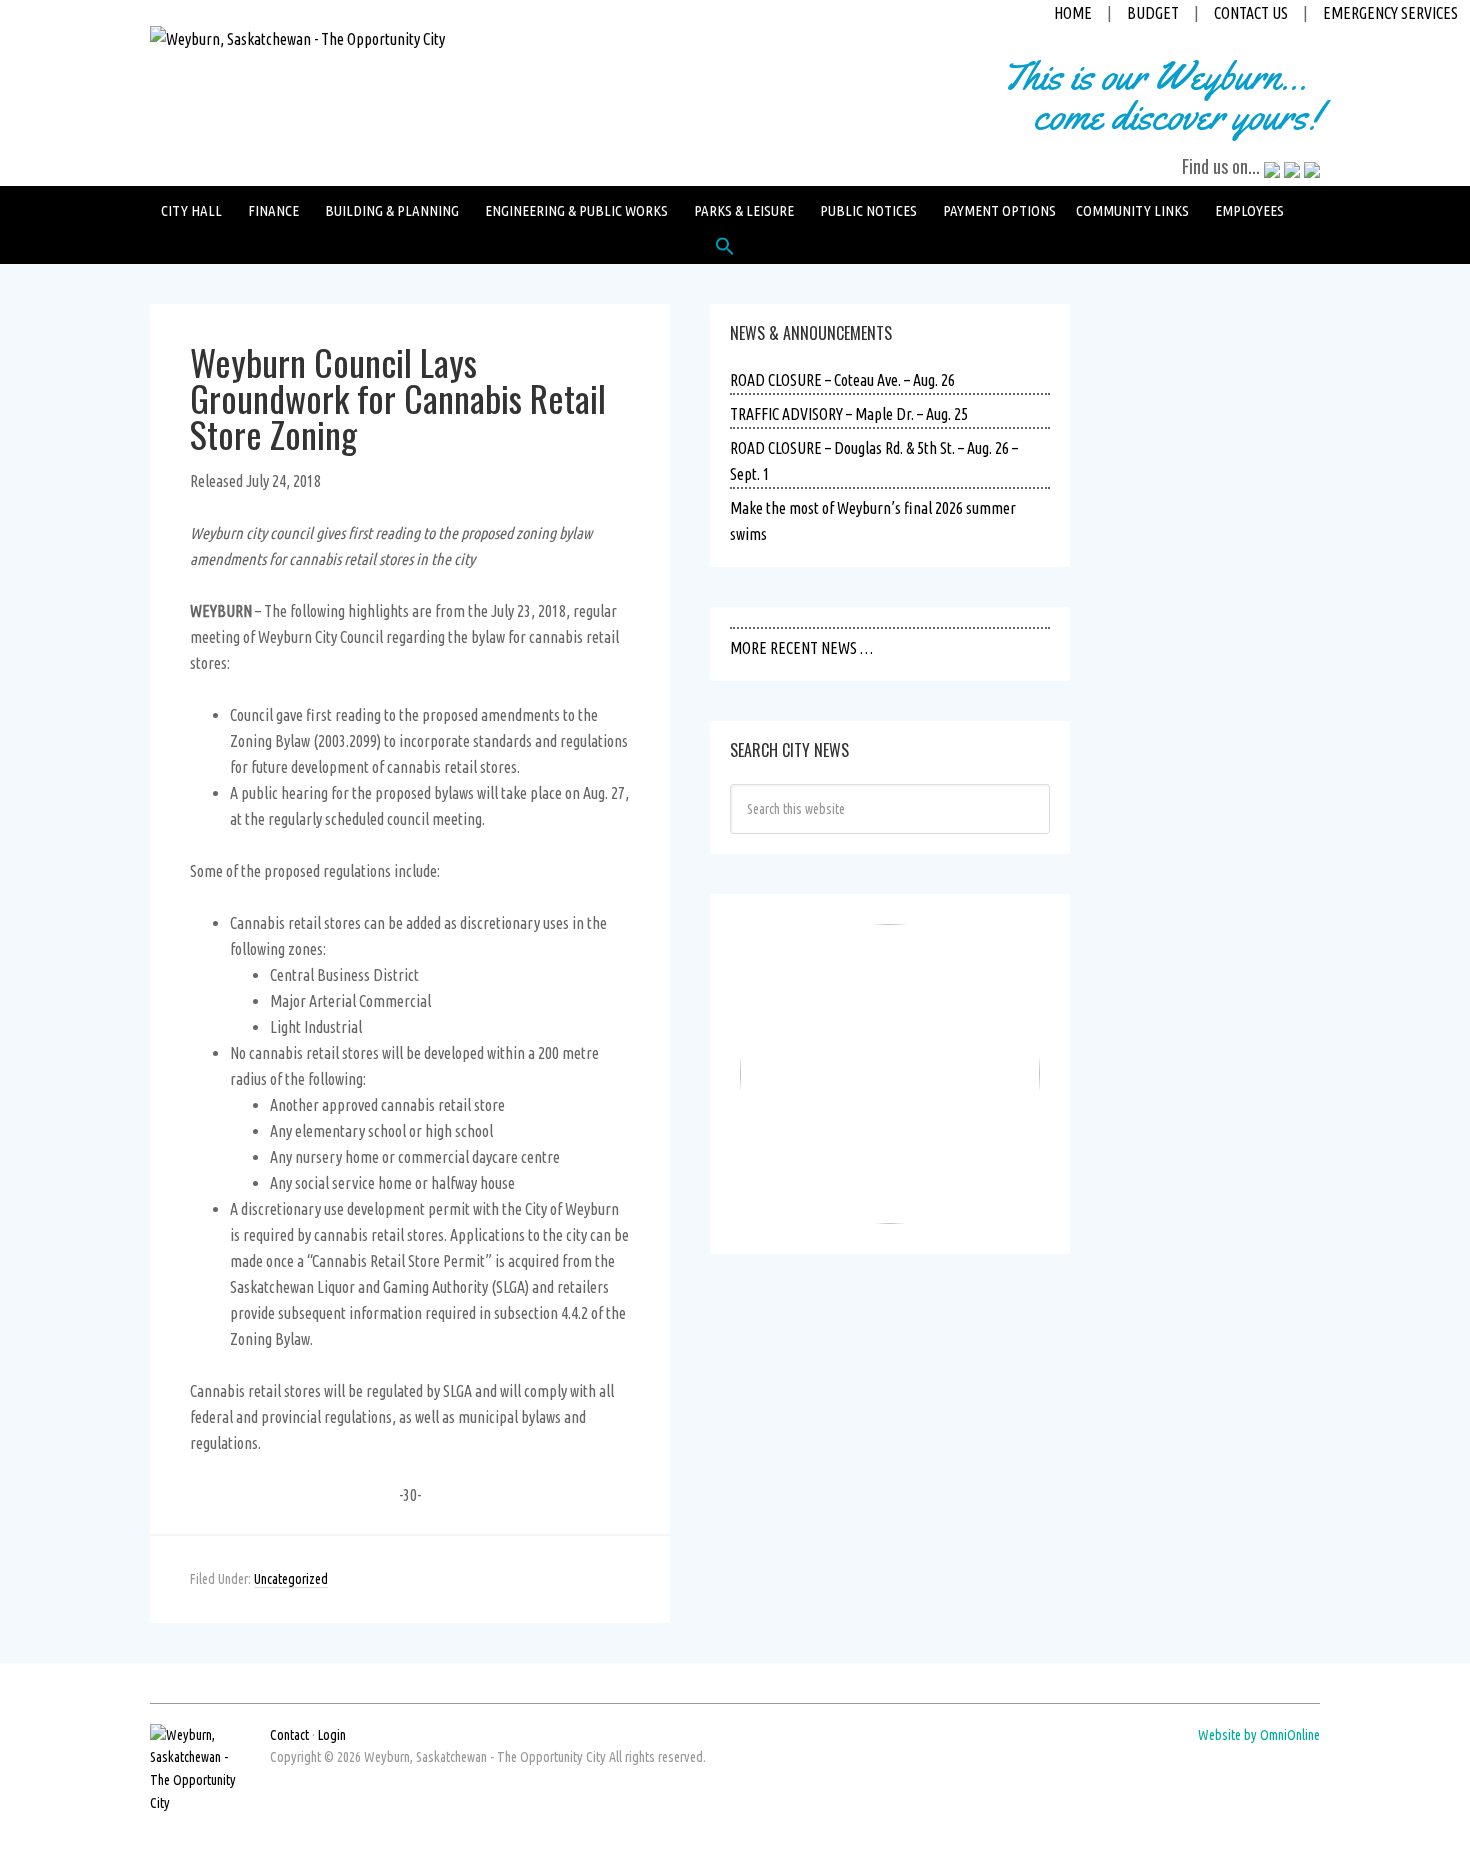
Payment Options (999, 210)
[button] (725, 251)
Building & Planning (392, 210)
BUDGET (1153, 13)
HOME (1073, 13)
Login (332, 1735)
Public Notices (868, 210)
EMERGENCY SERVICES (1390, 13)
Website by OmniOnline (1259, 1735)
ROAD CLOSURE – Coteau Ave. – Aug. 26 (842, 380)
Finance (273, 210)
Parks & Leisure (744, 210)
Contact (289, 1735)
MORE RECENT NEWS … (801, 648)
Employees (1249, 210)
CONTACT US (1251, 13)
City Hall (191, 210)
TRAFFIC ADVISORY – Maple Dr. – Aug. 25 (849, 414)
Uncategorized (291, 1579)
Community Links (1132, 210)
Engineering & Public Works (576, 210)
